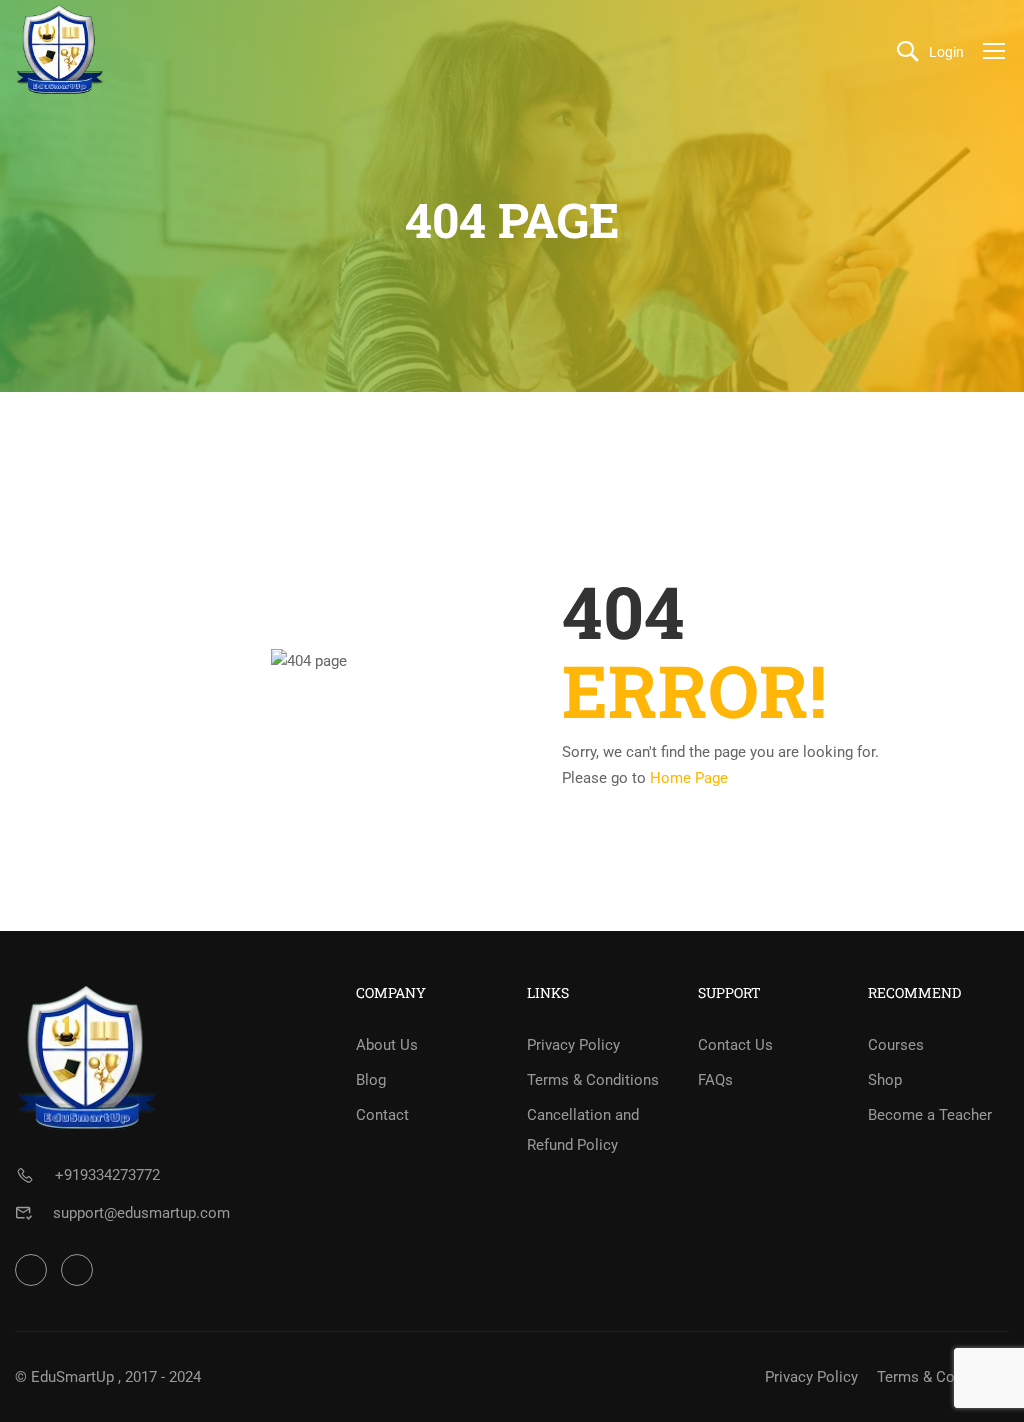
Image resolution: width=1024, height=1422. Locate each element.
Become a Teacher (930, 1115)
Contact (382, 1115)
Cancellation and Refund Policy (583, 1130)
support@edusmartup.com (141, 1213)
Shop (885, 1080)
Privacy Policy (573, 1045)
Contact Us (735, 1045)
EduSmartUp (72, 1377)
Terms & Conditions (593, 1080)
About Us (387, 1045)
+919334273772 (107, 1175)
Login (946, 52)
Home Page (689, 778)
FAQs (715, 1080)
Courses (896, 1045)
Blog (371, 1080)
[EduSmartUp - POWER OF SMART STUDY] (60, 49)
